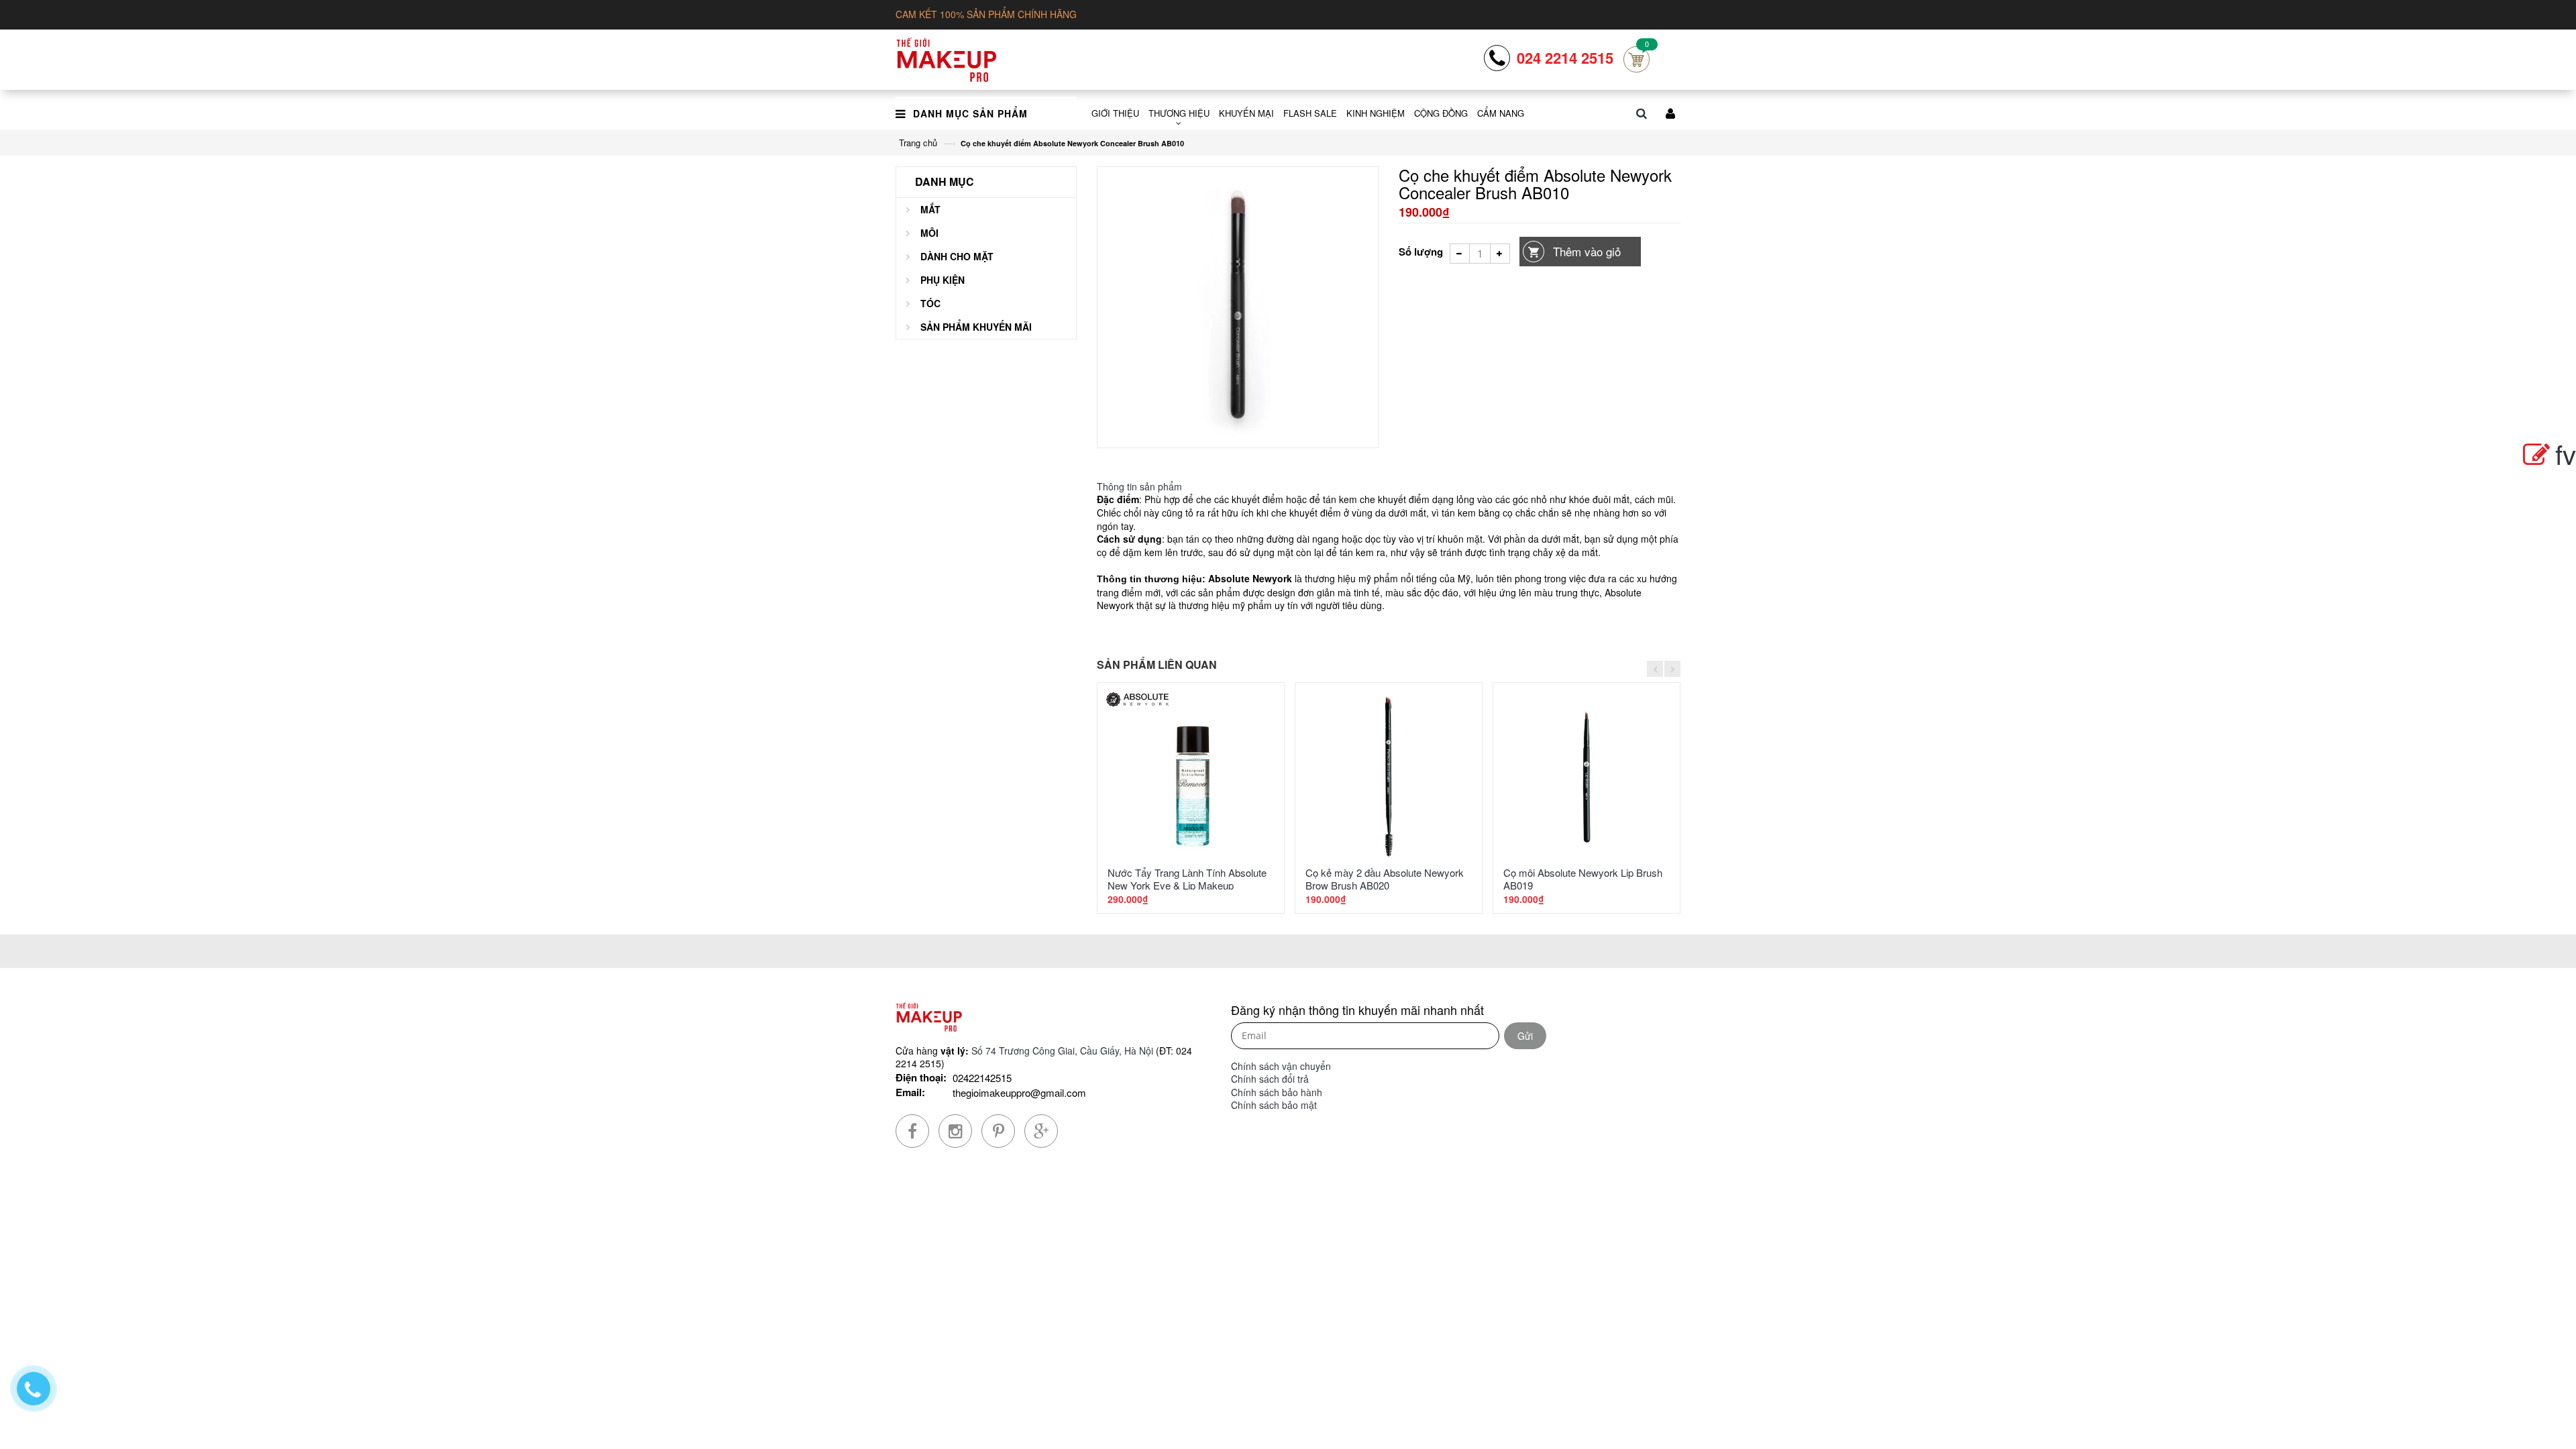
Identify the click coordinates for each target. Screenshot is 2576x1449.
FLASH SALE (1310, 113)
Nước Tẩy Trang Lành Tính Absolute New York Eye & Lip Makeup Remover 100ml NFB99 (1187, 885)
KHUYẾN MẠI (1246, 113)
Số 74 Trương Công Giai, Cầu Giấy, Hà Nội (1062, 1051)
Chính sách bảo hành (1277, 1092)
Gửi (1525, 1036)
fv (2566, 453)
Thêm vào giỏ (1587, 251)
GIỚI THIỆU (1115, 113)
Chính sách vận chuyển (1281, 1066)
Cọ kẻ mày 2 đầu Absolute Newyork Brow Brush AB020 (1385, 879)
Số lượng (1421, 252)
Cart (1636, 59)
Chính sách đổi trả (1270, 1079)
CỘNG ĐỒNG (1441, 113)
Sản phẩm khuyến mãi (976, 327)
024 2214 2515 (1565, 58)
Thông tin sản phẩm (1139, 486)
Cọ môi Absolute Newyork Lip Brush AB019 (1583, 879)
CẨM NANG (1501, 113)
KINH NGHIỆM (1376, 113)
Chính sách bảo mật (1274, 1105)
